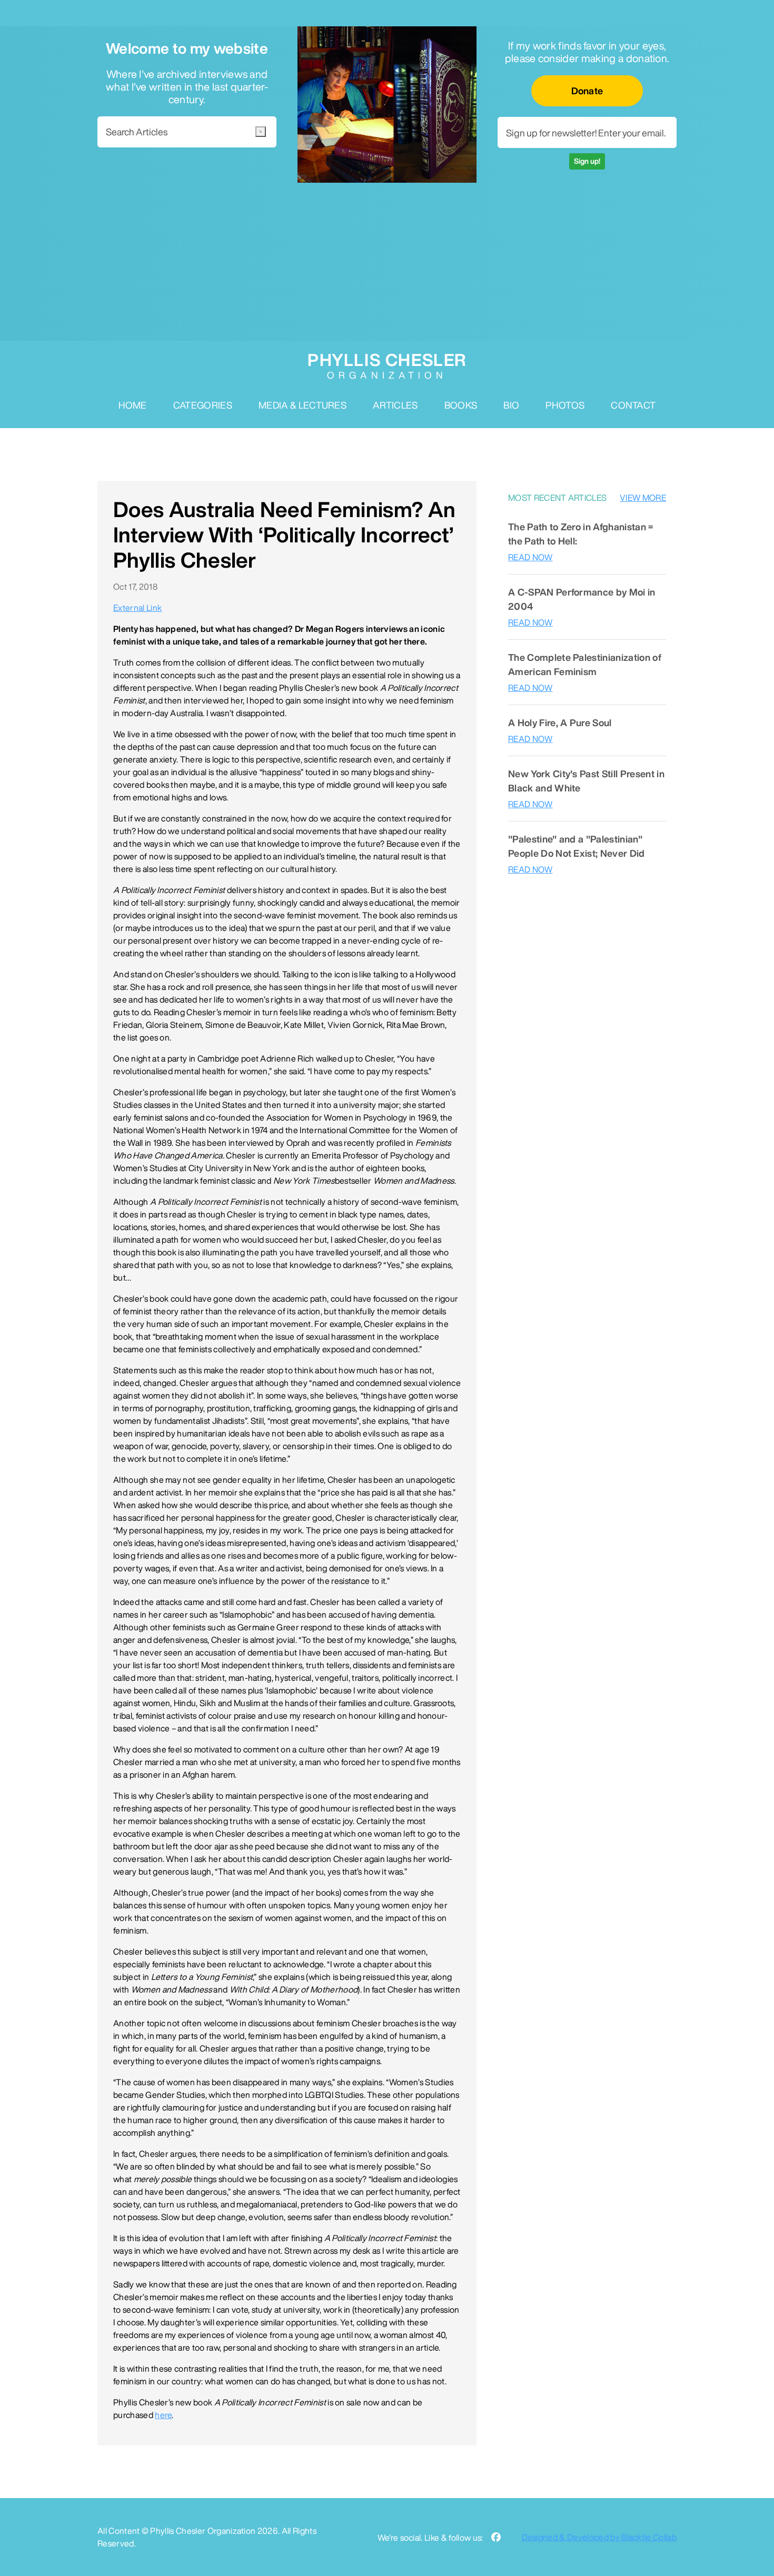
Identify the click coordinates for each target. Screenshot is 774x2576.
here (163, 2415)
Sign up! (587, 161)
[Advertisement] (387, 262)
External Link (137, 608)
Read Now (530, 557)
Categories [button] (203, 405)
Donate (587, 91)
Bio (511, 405)
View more (643, 498)
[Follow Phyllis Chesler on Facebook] (496, 2537)
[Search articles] (261, 132)
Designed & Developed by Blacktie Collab (599, 2537)
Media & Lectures (302, 405)
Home (133, 405)
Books (461, 405)
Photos (565, 405)
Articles (395, 405)
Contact (633, 405)
